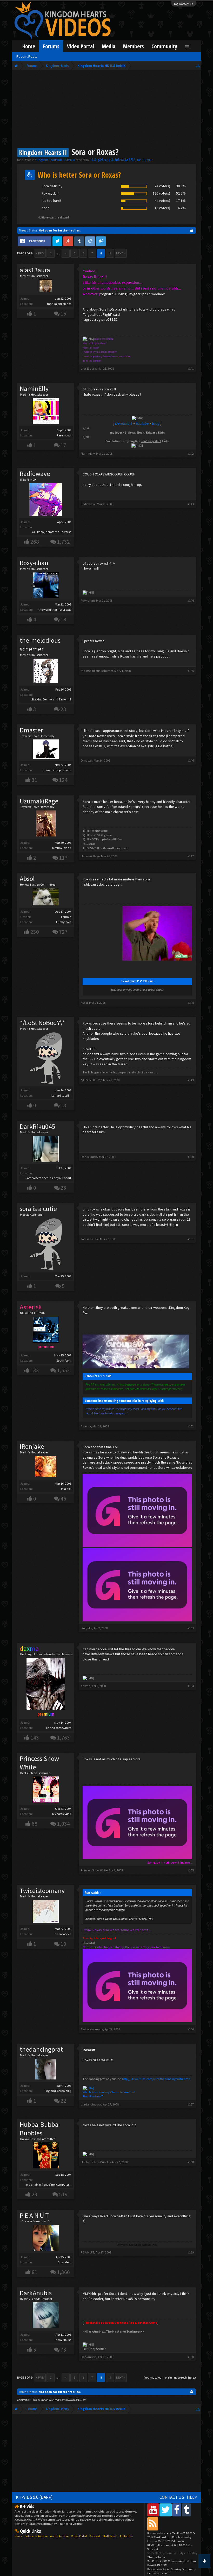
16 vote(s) (162, 208)
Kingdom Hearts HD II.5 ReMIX (55, 160)
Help (192, 2497)
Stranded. (65, 2262)
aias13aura (35, 270)
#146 (191, 760)
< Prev (40, 253)
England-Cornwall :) (58, 2091)
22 (63, 2101)
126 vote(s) (161, 193)
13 (63, 1105)
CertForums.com (158, 2573)
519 (63, 2194)
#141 (191, 368)
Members (133, 46)
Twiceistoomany (42, 1891)
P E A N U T (34, 2216)
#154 (191, 1686)
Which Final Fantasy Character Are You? (109, 2092)
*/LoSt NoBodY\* (42, 1023)
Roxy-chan (34, 563)
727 (63, 932)
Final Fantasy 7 (93, 2096)
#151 (191, 1239)
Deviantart (124, 423)
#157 (191, 2104)
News (18, 2536)
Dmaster (31, 730)
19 (63, 1944)
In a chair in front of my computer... (48, 2184)
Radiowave (35, 474)
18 (63, 619)
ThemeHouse (156, 2557)
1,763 (63, 1738)
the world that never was (55, 610)
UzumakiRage (39, 801)
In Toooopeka (62, 1934)
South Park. (64, 1360)
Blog (156, 423)
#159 (191, 2252)
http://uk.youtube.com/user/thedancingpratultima (156, 2079)
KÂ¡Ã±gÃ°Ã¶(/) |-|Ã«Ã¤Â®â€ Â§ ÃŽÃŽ (112, 160)
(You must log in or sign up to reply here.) (170, 2377)
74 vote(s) (162, 186)
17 (63, 445)
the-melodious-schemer (41, 645)
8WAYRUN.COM (76, 2400)
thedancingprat (41, 2049)
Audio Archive (59, 2536)
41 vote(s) (162, 201)
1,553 (63, 1370)
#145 (191, 671)
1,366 (63, 2272)
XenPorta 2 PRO (27, 2400)
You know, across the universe (52, 532)
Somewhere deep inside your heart (48, 1178)
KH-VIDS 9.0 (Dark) (34, 2497)
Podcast (95, 2536)
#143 (191, 504)
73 (63, 2350)
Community (164, 46)
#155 (191, 1870)
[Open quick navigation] (198, 66)
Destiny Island (62, 848)
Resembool (64, 435)
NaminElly (34, 389)
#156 (191, 2029)
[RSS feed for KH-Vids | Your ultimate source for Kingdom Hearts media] (153, 2524)
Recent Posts (27, 56)
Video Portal (81, 46)
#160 (191, 2357)
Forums (51, 46)
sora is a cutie (38, 1209)
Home (29, 46)
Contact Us (172, 2497)
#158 (191, 2162)
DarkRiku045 (38, 1126)
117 (63, 858)
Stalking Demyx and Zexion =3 (51, 699)
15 (63, 314)
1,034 (63, 1824)
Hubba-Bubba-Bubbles (40, 2129)
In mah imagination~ (57, 770)
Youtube (142, 423)
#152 (191, 1426)
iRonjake (32, 1446)
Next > (121, 253)
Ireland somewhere (58, 1728)
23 (63, 709)
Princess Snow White (39, 1763)
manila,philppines (59, 304)
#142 (191, 453)
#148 (191, 1003)
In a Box (66, 1489)
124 (63, 780)
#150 (191, 1157)
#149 (191, 1080)
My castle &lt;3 (62, 1814)
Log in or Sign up (184, 4)
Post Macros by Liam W (169, 2539)
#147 (191, 856)
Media (109, 46)
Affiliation (126, 2536)
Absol (27, 879)
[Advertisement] (106, 110)
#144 (191, 600)
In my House (63, 2340)
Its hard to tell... (61, 1095)
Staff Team (110, 2536)
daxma (86, 1686)
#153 (191, 1628)
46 (63, 1499)
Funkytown (64, 922)
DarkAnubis (36, 2293)
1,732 (63, 542)
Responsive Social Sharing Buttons (170, 2569)
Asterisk (86, 1426)
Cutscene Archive (36, 2536)
